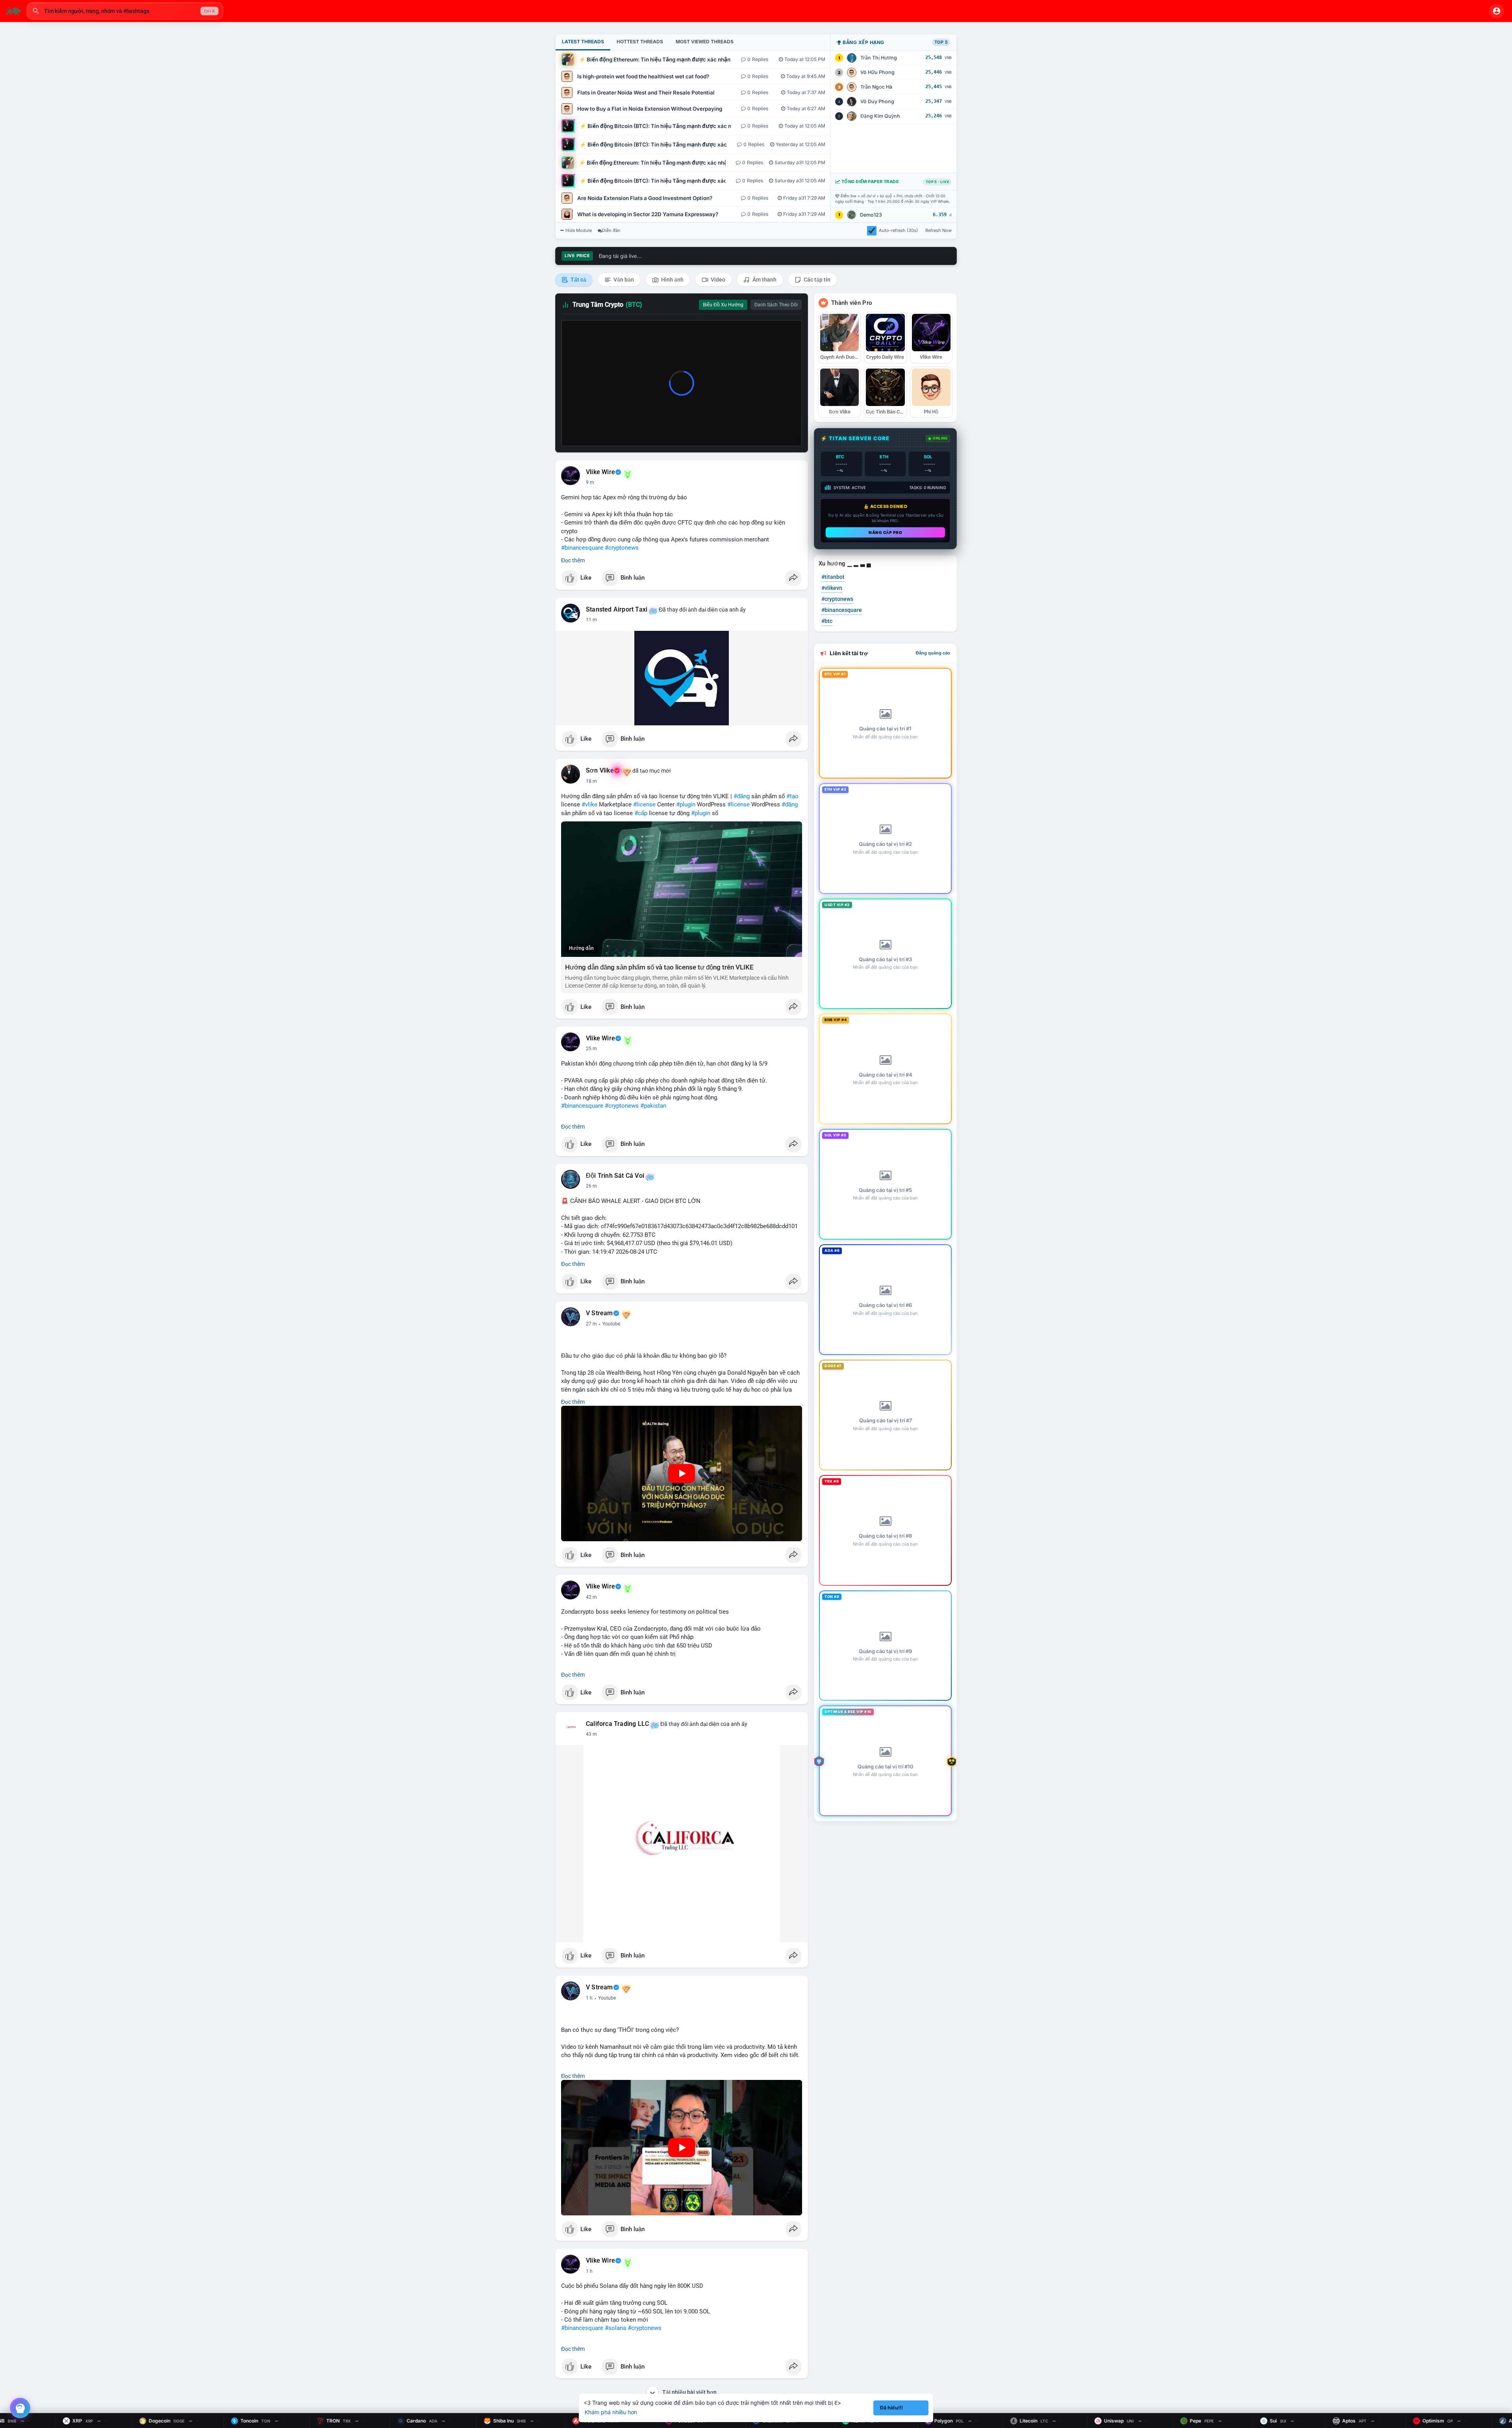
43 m (591, 1597)
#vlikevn (832, 588)
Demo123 (871, 215)
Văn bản (623, 280)
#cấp (641, 813)
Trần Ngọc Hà (876, 87)
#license (644, 804)
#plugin (686, 804)
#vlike (589, 804)
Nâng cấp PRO (885, 532)
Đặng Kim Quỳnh (880, 116)
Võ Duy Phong (877, 101)
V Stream (599, 1313)
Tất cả (578, 280)
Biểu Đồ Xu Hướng (723, 305)
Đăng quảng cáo (933, 653)
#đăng (742, 796)
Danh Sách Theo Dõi (776, 305)
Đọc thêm (573, 560)
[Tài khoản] (1497, 11)
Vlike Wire (600, 472)
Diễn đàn (611, 230)
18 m (591, 781)
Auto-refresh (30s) (898, 230)
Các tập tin (816, 280)
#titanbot (833, 577)
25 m (591, 1049)
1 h (589, 1998)
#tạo (792, 796)
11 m (591, 620)
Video (717, 280)
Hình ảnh (672, 280)
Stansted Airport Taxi (617, 610)
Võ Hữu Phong (877, 72)
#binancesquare (582, 548)
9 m (590, 482)
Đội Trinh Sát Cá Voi (615, 1176)
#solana (615, 2328)
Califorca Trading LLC (617, 1724)
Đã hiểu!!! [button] (891, 2408)
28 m (591, 1324)
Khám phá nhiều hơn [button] (611, 2412)
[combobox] (125, 11)
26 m (591, 1186)
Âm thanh (764, 280)
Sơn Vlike (600, 771)
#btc (827, 621)
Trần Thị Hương (879, 58)
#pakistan (653, 1106)
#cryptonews (622, 548)
